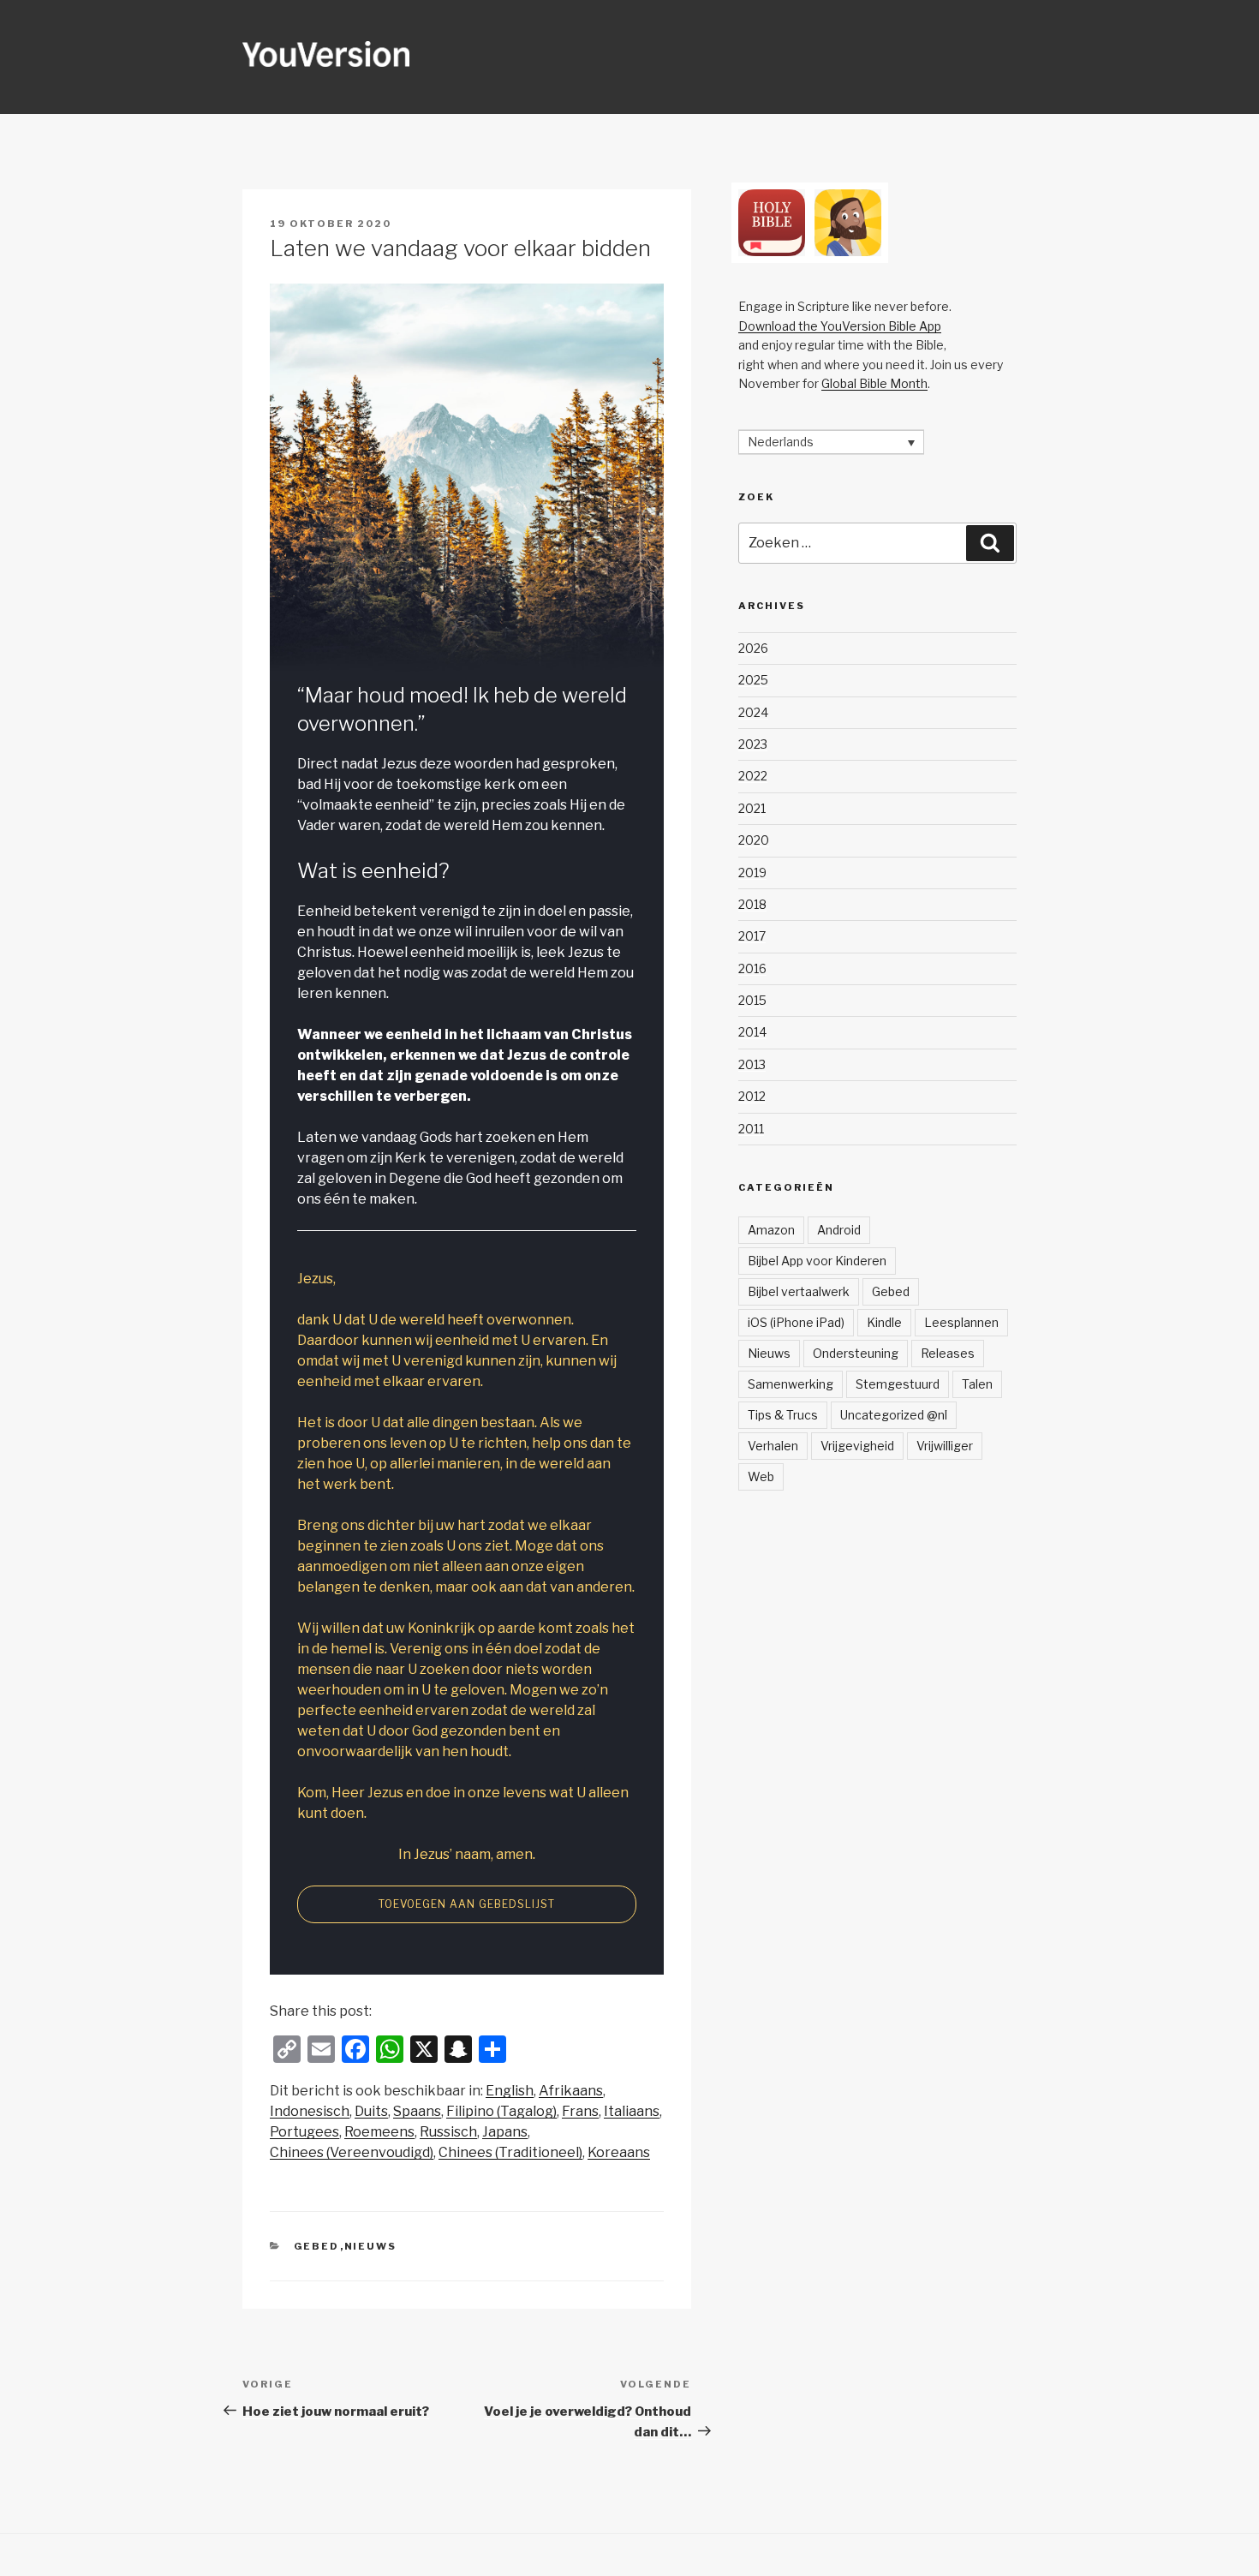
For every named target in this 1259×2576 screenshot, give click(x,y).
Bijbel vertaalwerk (799, 1291)
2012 (752, 1096)
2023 (753, 744)
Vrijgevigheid (857, 1446)
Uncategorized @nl (894, 1415)
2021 (752, 808)
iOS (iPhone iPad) (796, 1322)
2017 (752, 936)
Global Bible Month (874, 383)
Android (839, 1230)
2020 (754, 840)
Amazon (771, 1230)
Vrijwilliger (945, 1446)
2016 (752, 968)
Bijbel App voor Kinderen (817, 1261)
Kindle (884, 1322)
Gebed (317, 2246)
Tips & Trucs (783, 1415)
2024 (753, 712)
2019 (752, 873)
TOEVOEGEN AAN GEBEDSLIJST (467, 1904)
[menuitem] (510, 2091)
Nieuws (371, 2246)
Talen (977, 1384)
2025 (753, 680)
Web (761, 1476)
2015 (752, 1000)
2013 (752, 1064)
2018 (752, 904)
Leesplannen (961, 1322)
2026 (753, 648)
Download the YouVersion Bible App (840, 326)
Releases (948, 1353)
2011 (751, 1129)
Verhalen (773, 1446)
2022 (753, 776)
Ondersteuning (856, 1353)
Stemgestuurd (898, 1384)
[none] (831, 442)
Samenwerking (791, 1384)
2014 (752, 1032)
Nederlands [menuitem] (781, 442)
